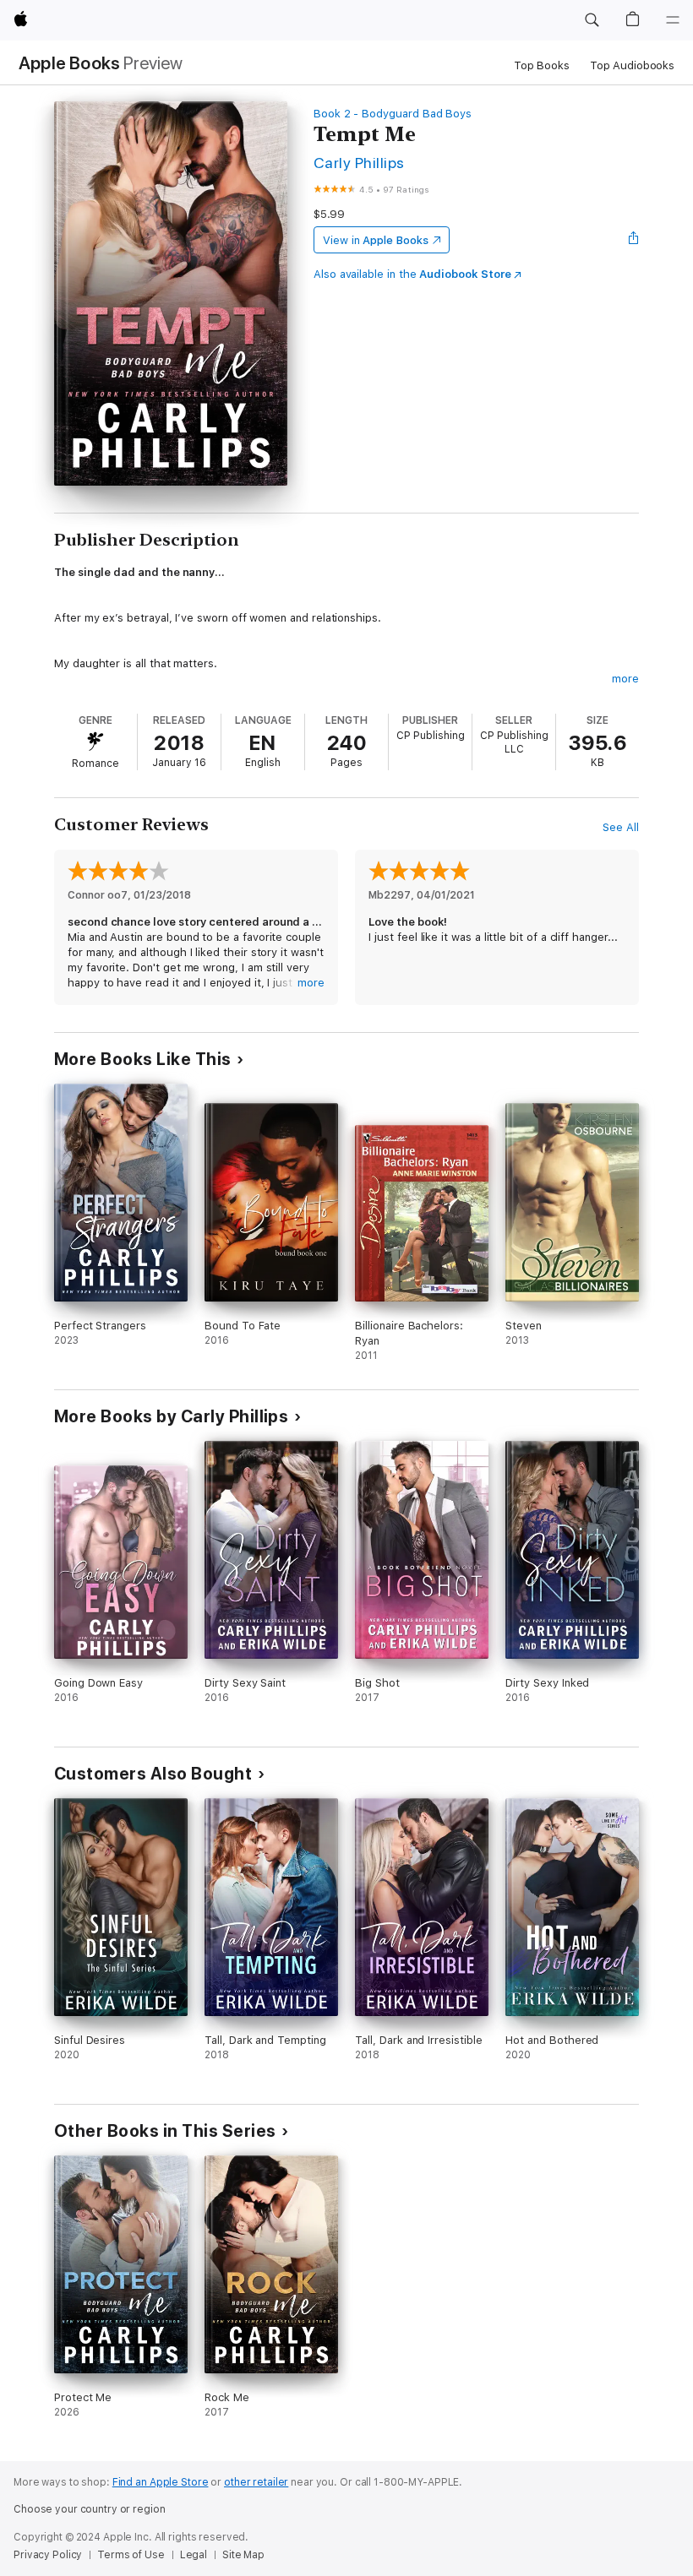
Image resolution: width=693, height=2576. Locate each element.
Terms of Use (131, 2555)
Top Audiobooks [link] (632, 65)
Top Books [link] (542, 65)
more (625, 679)
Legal (194, 2555)
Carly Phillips (359, 163)
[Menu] (673, 20)
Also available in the (412, 274)
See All (621, 827)
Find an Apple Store (161, 2482)
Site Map (243, 2555)
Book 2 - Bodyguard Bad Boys (393, 114)
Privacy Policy (48, 2555)
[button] (592, 20)
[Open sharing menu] (634, 240)
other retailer (256, 2482)
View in (376, 240)
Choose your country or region (90, 2509)
